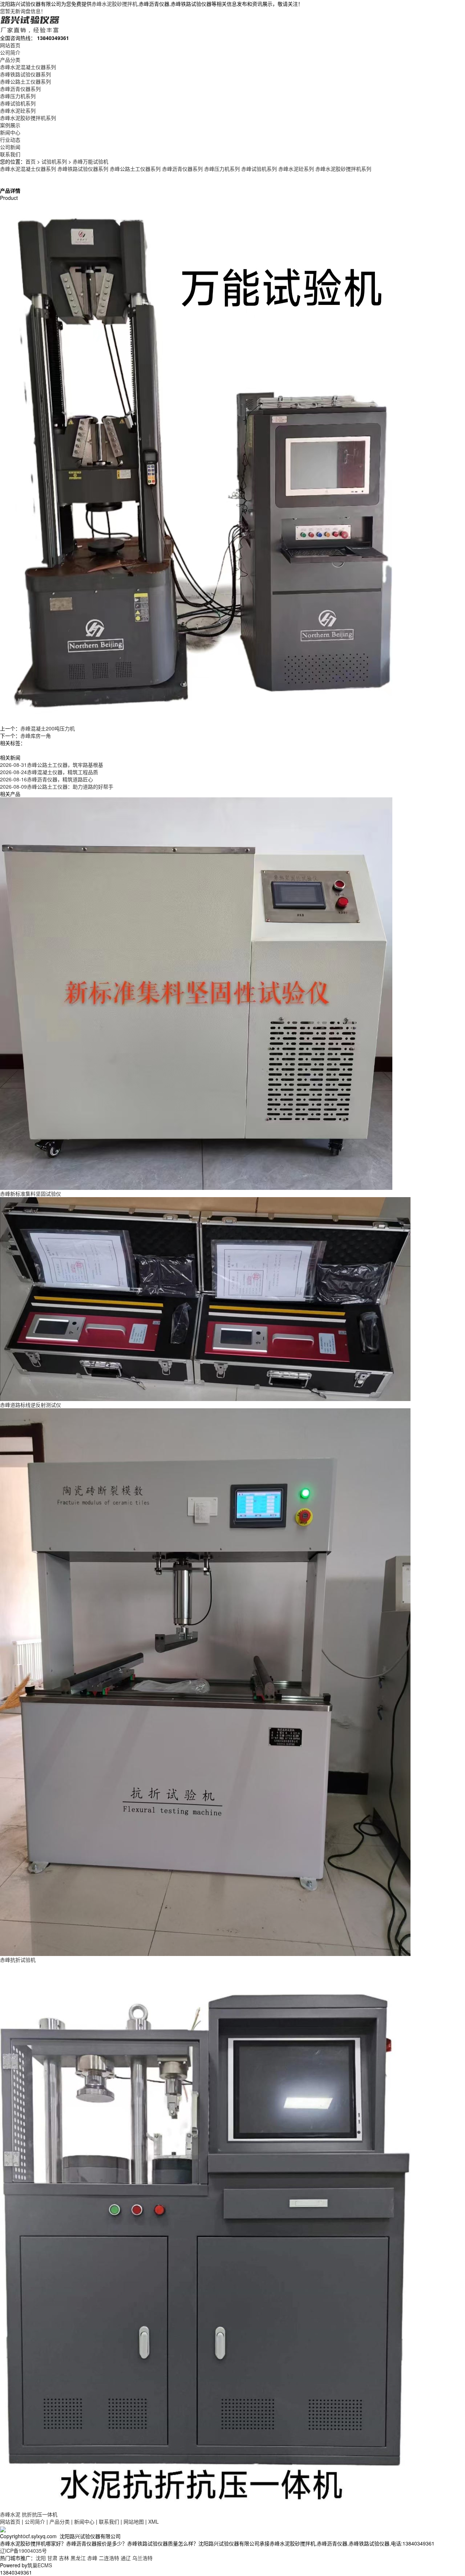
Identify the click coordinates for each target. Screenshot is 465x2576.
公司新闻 (10, 147)
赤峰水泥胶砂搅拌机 (114, 4)
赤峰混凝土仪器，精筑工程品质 (49, 772)
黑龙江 (78, 2558)
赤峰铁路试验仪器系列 (25, 74)
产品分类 (10, 60)
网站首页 (10, 45)
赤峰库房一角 (36, 736)
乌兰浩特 (142, 2558)
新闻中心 (10, 132)
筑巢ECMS (40, 2565)
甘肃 (52, 2558)
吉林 (64, 2558)
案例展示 (10, 125)
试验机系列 (54, 161)
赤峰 (92, 2558)
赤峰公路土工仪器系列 (25, 81)
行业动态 (10, 140)
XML (153, 2521)
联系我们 (10, 154)
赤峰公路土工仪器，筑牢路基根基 (52, 765)
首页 (31, 161)
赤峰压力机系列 (18, 96)
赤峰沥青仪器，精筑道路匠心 (46, 779)
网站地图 (134, 2521)
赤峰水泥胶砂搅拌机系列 (28, 118)
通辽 (126, 2558)
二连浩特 (109, 2558)
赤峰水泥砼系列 (18, 110)
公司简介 (10, 52)
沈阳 (41, 2558)
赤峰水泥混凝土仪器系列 (28, 67)
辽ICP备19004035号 (23, 2551)
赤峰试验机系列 (18, 103)
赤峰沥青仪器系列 (20, 89)
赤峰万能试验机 (90, 161)
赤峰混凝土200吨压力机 (48, 728)
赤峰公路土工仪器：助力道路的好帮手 (57, 786)
